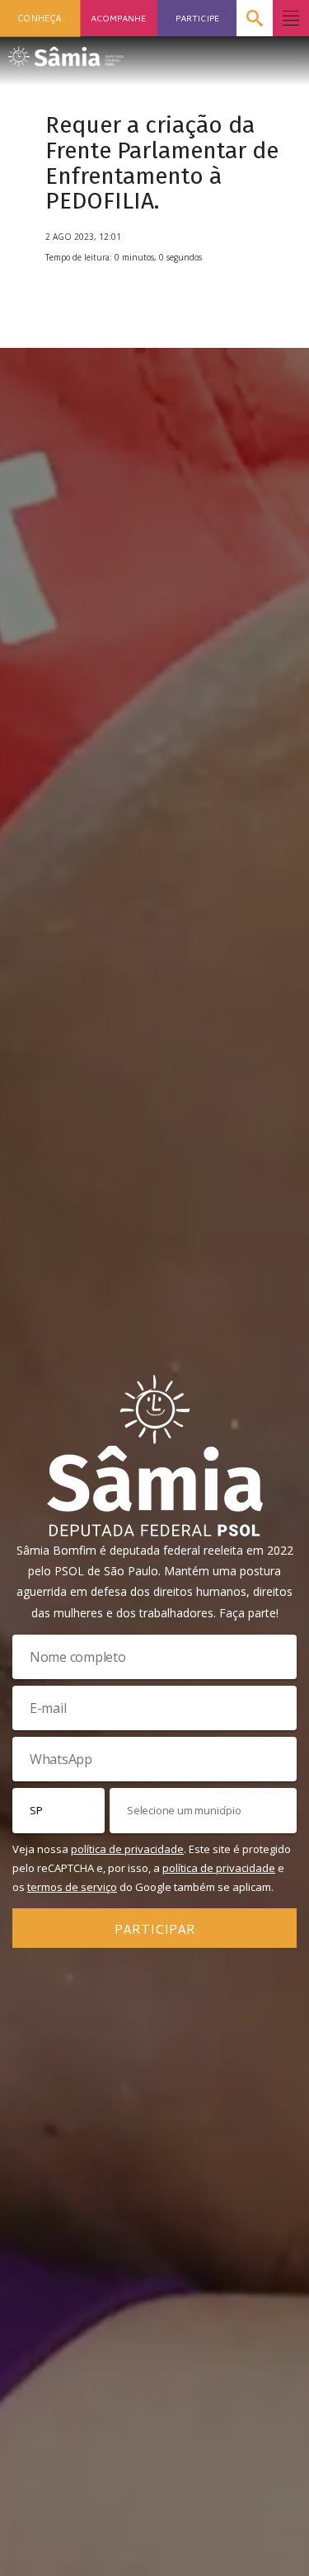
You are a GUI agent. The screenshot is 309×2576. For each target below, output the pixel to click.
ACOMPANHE (118, 18)
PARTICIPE (197, 18)
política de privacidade (127, 1849)
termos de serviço (72, 1887)
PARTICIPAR (155, 1928)
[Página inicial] (66, 52)
